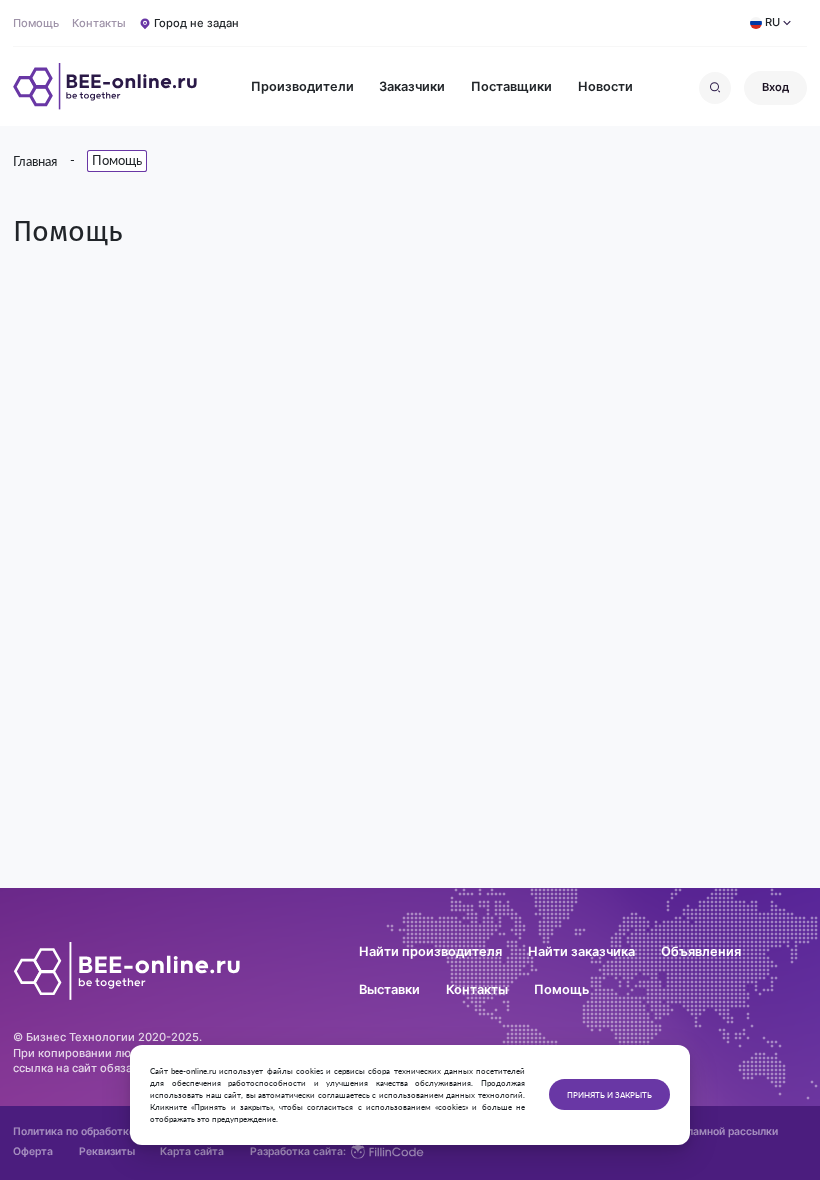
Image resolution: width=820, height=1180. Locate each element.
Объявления (701, 952)
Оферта (33, 1152)
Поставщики (511, 87)
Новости (605, 87)
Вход (775, 87)
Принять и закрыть (609, 1094)
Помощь (36, 23)
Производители (302, 87)
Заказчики (412, 87)
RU (772, 22)
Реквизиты (107, 1152)
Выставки (389, 990)
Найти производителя (430, 952)
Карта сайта (192, 1152)
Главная (35, 161)
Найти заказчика (581, 952)
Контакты (99, 23)
